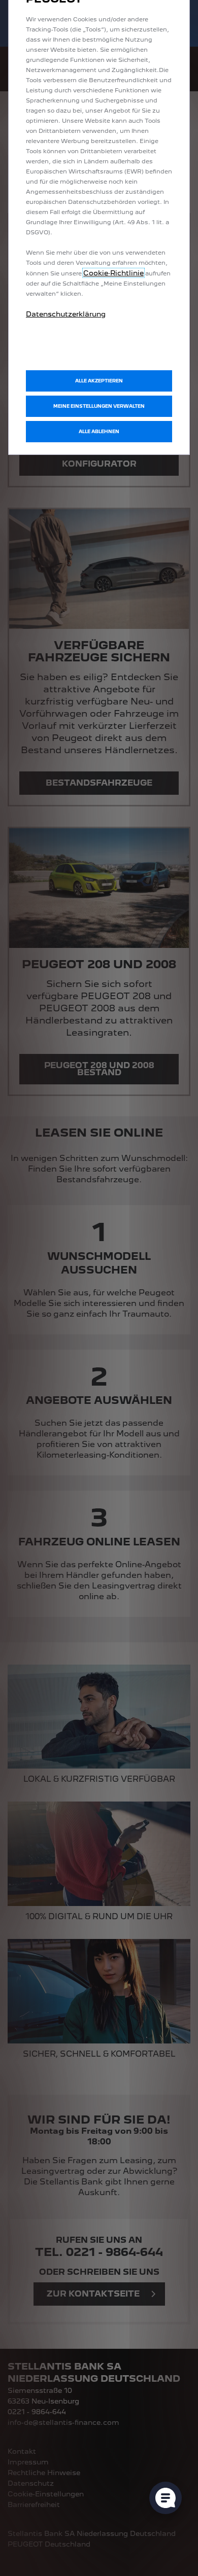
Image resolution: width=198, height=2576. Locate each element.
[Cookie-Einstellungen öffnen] (166, 2498)
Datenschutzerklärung (66, 314)
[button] (99, 406)
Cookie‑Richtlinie (113, 273)
